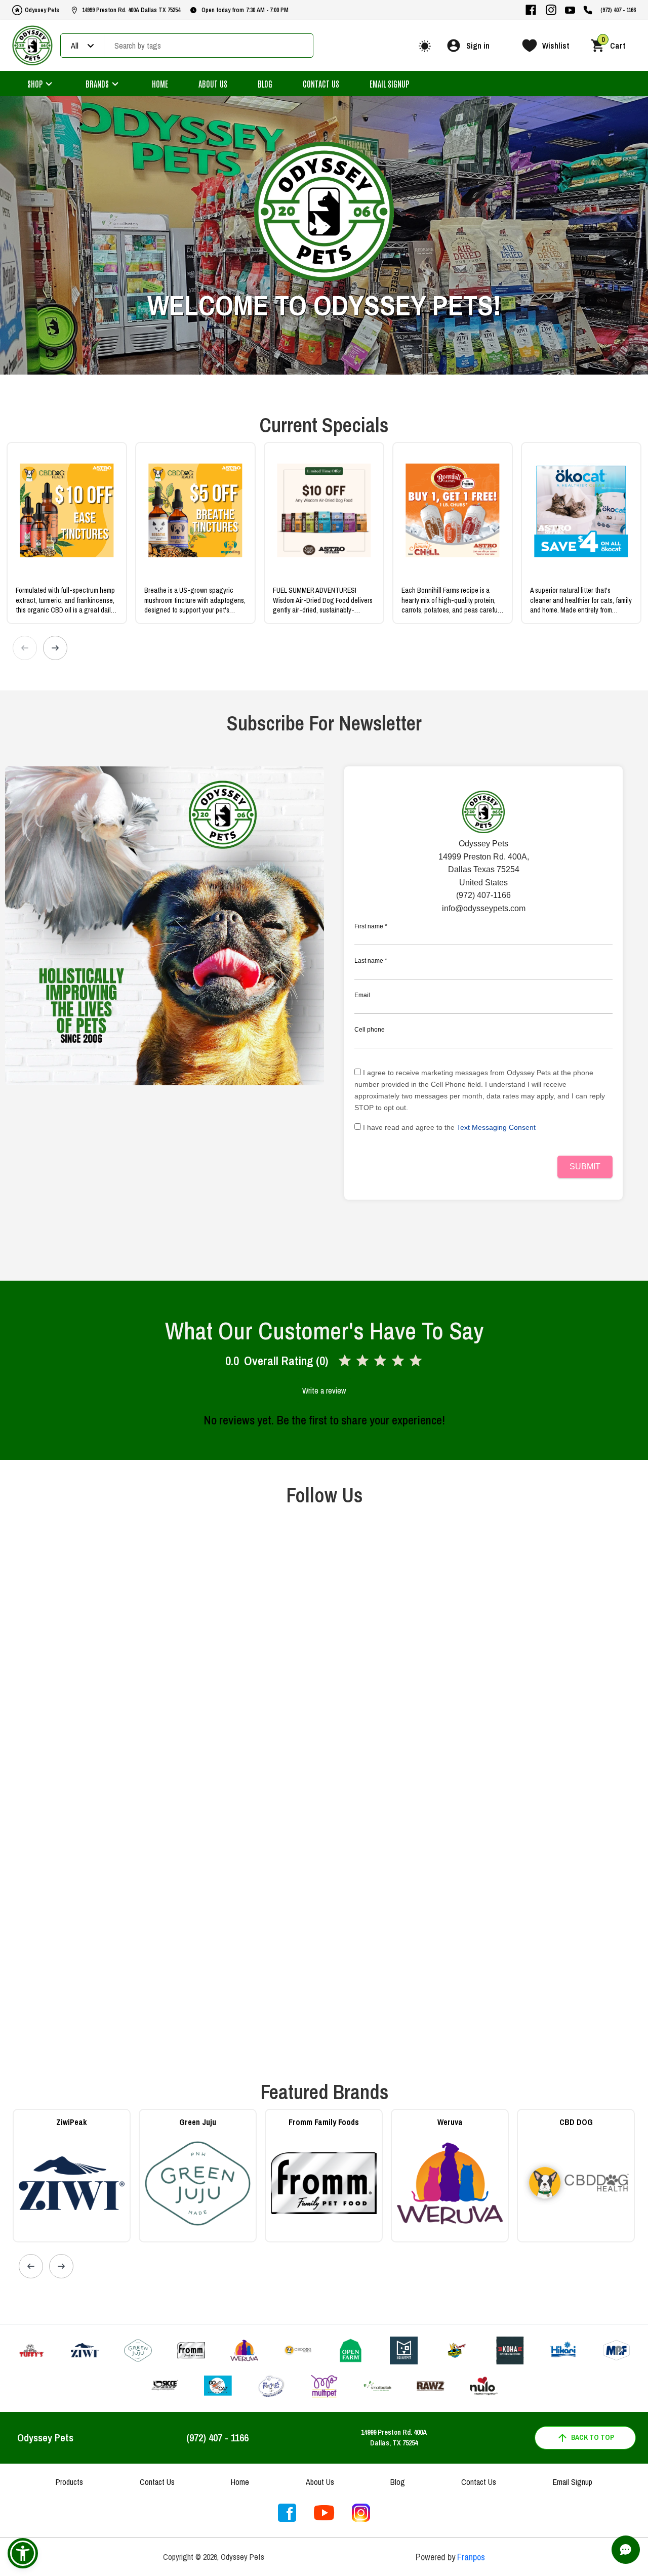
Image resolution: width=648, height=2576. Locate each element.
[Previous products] (25, 648)
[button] (23, 2553)
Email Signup (389, 84)
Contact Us (321, 84)
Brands (97, 84)
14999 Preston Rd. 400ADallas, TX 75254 (394, 2438)
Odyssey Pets (42, 10)
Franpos (471, 2557)
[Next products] (55, 648)
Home (160, 84)
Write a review (324, 1391)
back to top (593, 2437)
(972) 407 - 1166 (618, 10)
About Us (213, 84)
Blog (265, 84)
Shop (35, 84)
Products (69, 2482)
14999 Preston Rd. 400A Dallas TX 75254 (131, 10)
